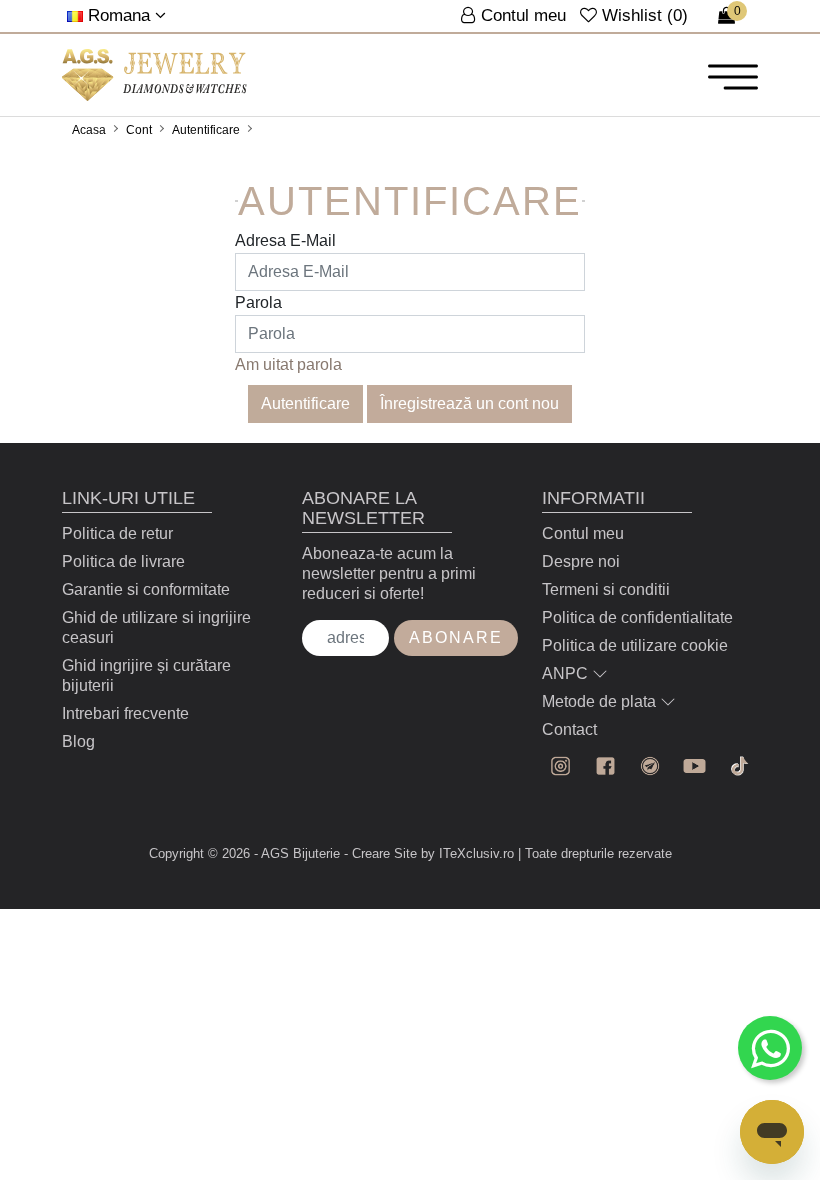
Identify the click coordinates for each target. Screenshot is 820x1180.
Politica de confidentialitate (637, 617)
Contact (569, 729)
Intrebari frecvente (125, 713)
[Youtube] (694, 766)
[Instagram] (560, 766)
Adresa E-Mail (285, 240)
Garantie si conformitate (146, 589)
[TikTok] (739, 766)
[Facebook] (605, 766)
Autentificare (206, 130)
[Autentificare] (154, 75)
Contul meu (583, 533)
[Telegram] (650, 766)
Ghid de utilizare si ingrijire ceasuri (156, 627)
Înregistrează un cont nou (469, 403)
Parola (258, 302)
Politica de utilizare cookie (635, 645)
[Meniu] (733, 76)
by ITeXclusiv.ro (467, 853)
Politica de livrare (123, 561)
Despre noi (581, 561)
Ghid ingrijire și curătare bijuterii (146, 675)
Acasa (89, 130)
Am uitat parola (288, 364)
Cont (139, 130)
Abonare (456, 637)
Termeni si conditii (606, 589)
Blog (78, 741)
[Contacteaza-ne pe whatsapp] (770, 1048)
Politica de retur (117, 533)
